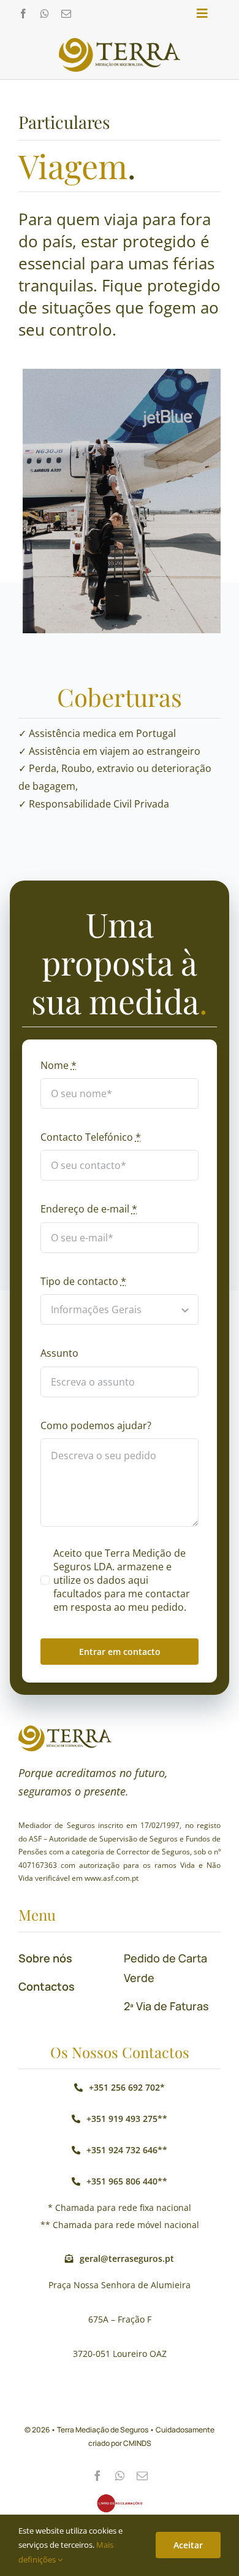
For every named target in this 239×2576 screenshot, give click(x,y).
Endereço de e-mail (89, 1209)
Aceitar (188, 2545)
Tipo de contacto (83, 1281)
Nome (59, 1065)
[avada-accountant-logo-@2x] (120, 43)
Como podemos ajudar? (96, 1425)
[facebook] (23, 13)
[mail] (66, 13)
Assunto (59, 1353)
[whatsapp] (45, 13)
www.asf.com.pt (112, 1878)
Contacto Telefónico (91, 1137)
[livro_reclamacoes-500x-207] (120, 2499)
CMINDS (137, 2443)
